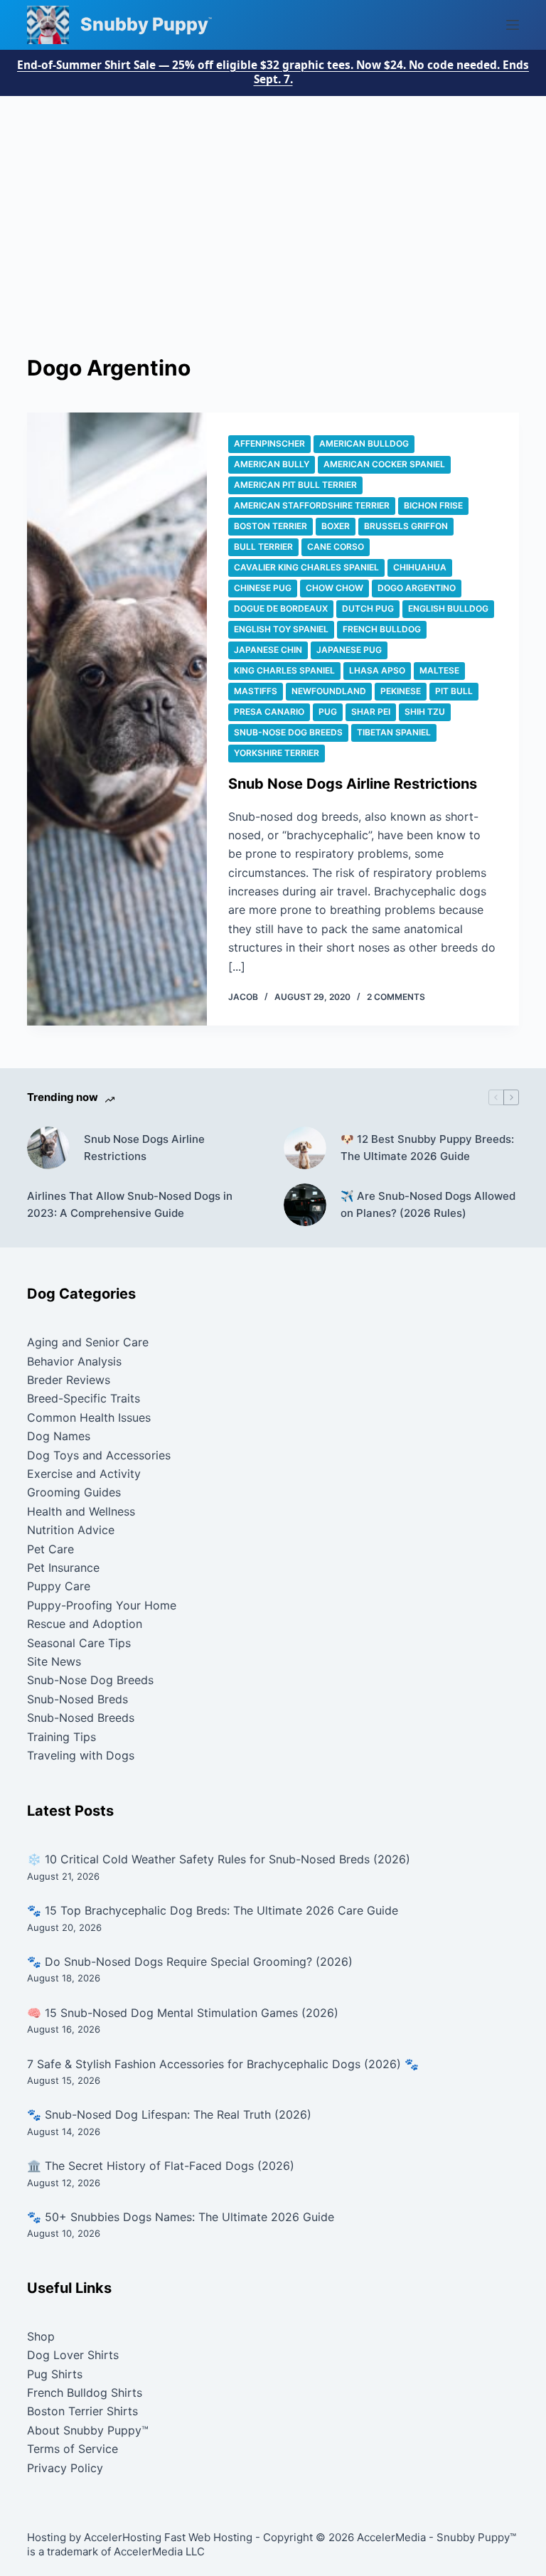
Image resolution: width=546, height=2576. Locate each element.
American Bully (272, 464)
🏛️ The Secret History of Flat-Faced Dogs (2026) (161, 2166)
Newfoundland (329, 691)
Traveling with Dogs (81, 1755)
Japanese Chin (268, 650)
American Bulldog (364, 443)
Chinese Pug (263, 588)
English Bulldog (448, 608)
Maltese (439, 670)
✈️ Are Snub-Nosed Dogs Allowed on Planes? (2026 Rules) (428, 1205)
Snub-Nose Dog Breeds (288, 732)
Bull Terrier (263, 547)
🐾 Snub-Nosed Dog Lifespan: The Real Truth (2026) (169, 2114)
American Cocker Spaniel (384, 464)
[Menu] (513, 25)
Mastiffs (256, 691)
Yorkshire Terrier (277, 753)
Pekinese (401, 691)
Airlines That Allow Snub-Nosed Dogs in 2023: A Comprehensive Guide (130, 1205)
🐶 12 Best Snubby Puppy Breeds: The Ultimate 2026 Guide (427, 1148)
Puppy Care (59, 1586)
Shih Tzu (425, 712)
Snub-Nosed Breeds (81, 1718)
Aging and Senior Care (88, 1342)
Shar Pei (371, 712)
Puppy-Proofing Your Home (102, 1605)
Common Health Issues (89, 1417)
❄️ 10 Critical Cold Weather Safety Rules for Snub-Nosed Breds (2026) (219, 1859)
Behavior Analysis (74, 1361)
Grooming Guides (74, 1492)
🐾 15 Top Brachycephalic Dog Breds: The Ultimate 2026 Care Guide (213, 1910)
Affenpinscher (269, 443)
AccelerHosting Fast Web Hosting (168, 2537)
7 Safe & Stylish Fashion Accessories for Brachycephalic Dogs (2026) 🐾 (223, 2064)
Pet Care (50, 1549)
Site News (54, 1661)
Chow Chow (334, 588)
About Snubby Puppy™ (88, 2430)
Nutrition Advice (71, 1530)
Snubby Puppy (144, 24)
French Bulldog (382, 629)
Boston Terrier (271, 526)
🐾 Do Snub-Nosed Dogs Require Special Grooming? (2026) (190, 1962)
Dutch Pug (368, 608)
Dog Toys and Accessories (99, 1455)
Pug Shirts (55, 2374)
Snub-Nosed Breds (77, 1699)
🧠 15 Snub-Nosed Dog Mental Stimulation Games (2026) (183, 2013)
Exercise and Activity (84, 1474)
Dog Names (59, 1436)
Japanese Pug (349, 650)
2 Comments (396, 997)
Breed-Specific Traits (84, 1398)
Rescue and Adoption (85, 1624)
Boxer (336, 526)
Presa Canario (269, 712)
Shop (41, 2336)
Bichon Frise (433, 505)
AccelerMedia (391, 2537)
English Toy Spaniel (281, 629)
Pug (328, 712)
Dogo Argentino (417, 588)
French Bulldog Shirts (85, 2393)
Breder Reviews (69, 1380)
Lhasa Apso (377, 670)
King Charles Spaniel (284, 670)
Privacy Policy (65, 2468)
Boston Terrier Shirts (82, 2411)
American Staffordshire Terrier (312, 505)
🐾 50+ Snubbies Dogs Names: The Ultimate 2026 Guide (181, 2217)
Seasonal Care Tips (79, 1643)
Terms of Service (73, 2449)
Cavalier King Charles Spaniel (306, 567)
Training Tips (61, 1737)
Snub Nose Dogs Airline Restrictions (353, 784)
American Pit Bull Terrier (295, 485)
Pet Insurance (63, 1568)
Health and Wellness (81, 1511)
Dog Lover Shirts (73, 2355)
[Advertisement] (273, 203)
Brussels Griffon (406, 526)
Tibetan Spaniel (394, 732)
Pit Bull (454, 691)
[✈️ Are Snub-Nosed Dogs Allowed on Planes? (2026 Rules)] (305, 1205)
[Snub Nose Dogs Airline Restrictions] (117, 719)
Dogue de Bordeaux (281, 608)
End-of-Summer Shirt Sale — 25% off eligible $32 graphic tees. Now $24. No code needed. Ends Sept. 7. (273, 73)
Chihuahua (420, 567)
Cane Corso (336, 547)
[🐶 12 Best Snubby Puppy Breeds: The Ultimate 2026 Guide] (305, 1148)
